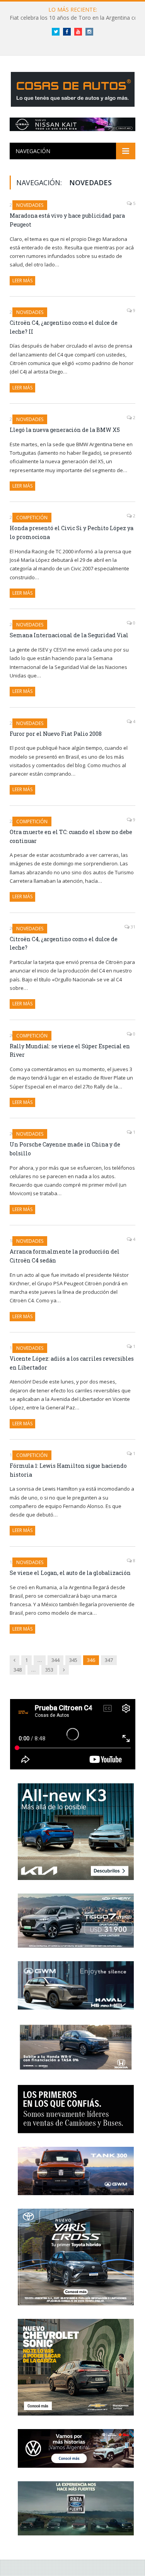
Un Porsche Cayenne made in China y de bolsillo (65, 1149)
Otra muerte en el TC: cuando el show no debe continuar (71, 836)
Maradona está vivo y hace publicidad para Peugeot (67, 220)
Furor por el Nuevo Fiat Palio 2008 (56, 734)
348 (18, 1670)
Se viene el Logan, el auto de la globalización (70, 1573)
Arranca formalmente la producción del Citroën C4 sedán (65, 1256)
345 (73, 1660)
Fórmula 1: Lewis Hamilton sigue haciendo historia (68, 1470)
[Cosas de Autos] (73, 88)
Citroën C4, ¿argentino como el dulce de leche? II (64, 327)
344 (55, 1660)
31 (132, 927)
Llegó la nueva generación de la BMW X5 (65, 430)
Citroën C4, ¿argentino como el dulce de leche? (64, 943)
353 (49, 1670)
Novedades (30, 205)
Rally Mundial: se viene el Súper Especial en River (70, 1051)
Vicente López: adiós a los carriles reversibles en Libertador (72, 1363)
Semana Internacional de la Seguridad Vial (69, 635)
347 (109, 1660)
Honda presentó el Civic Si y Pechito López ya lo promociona (72, 532)
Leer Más (22, 281)
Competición (32, 518)
